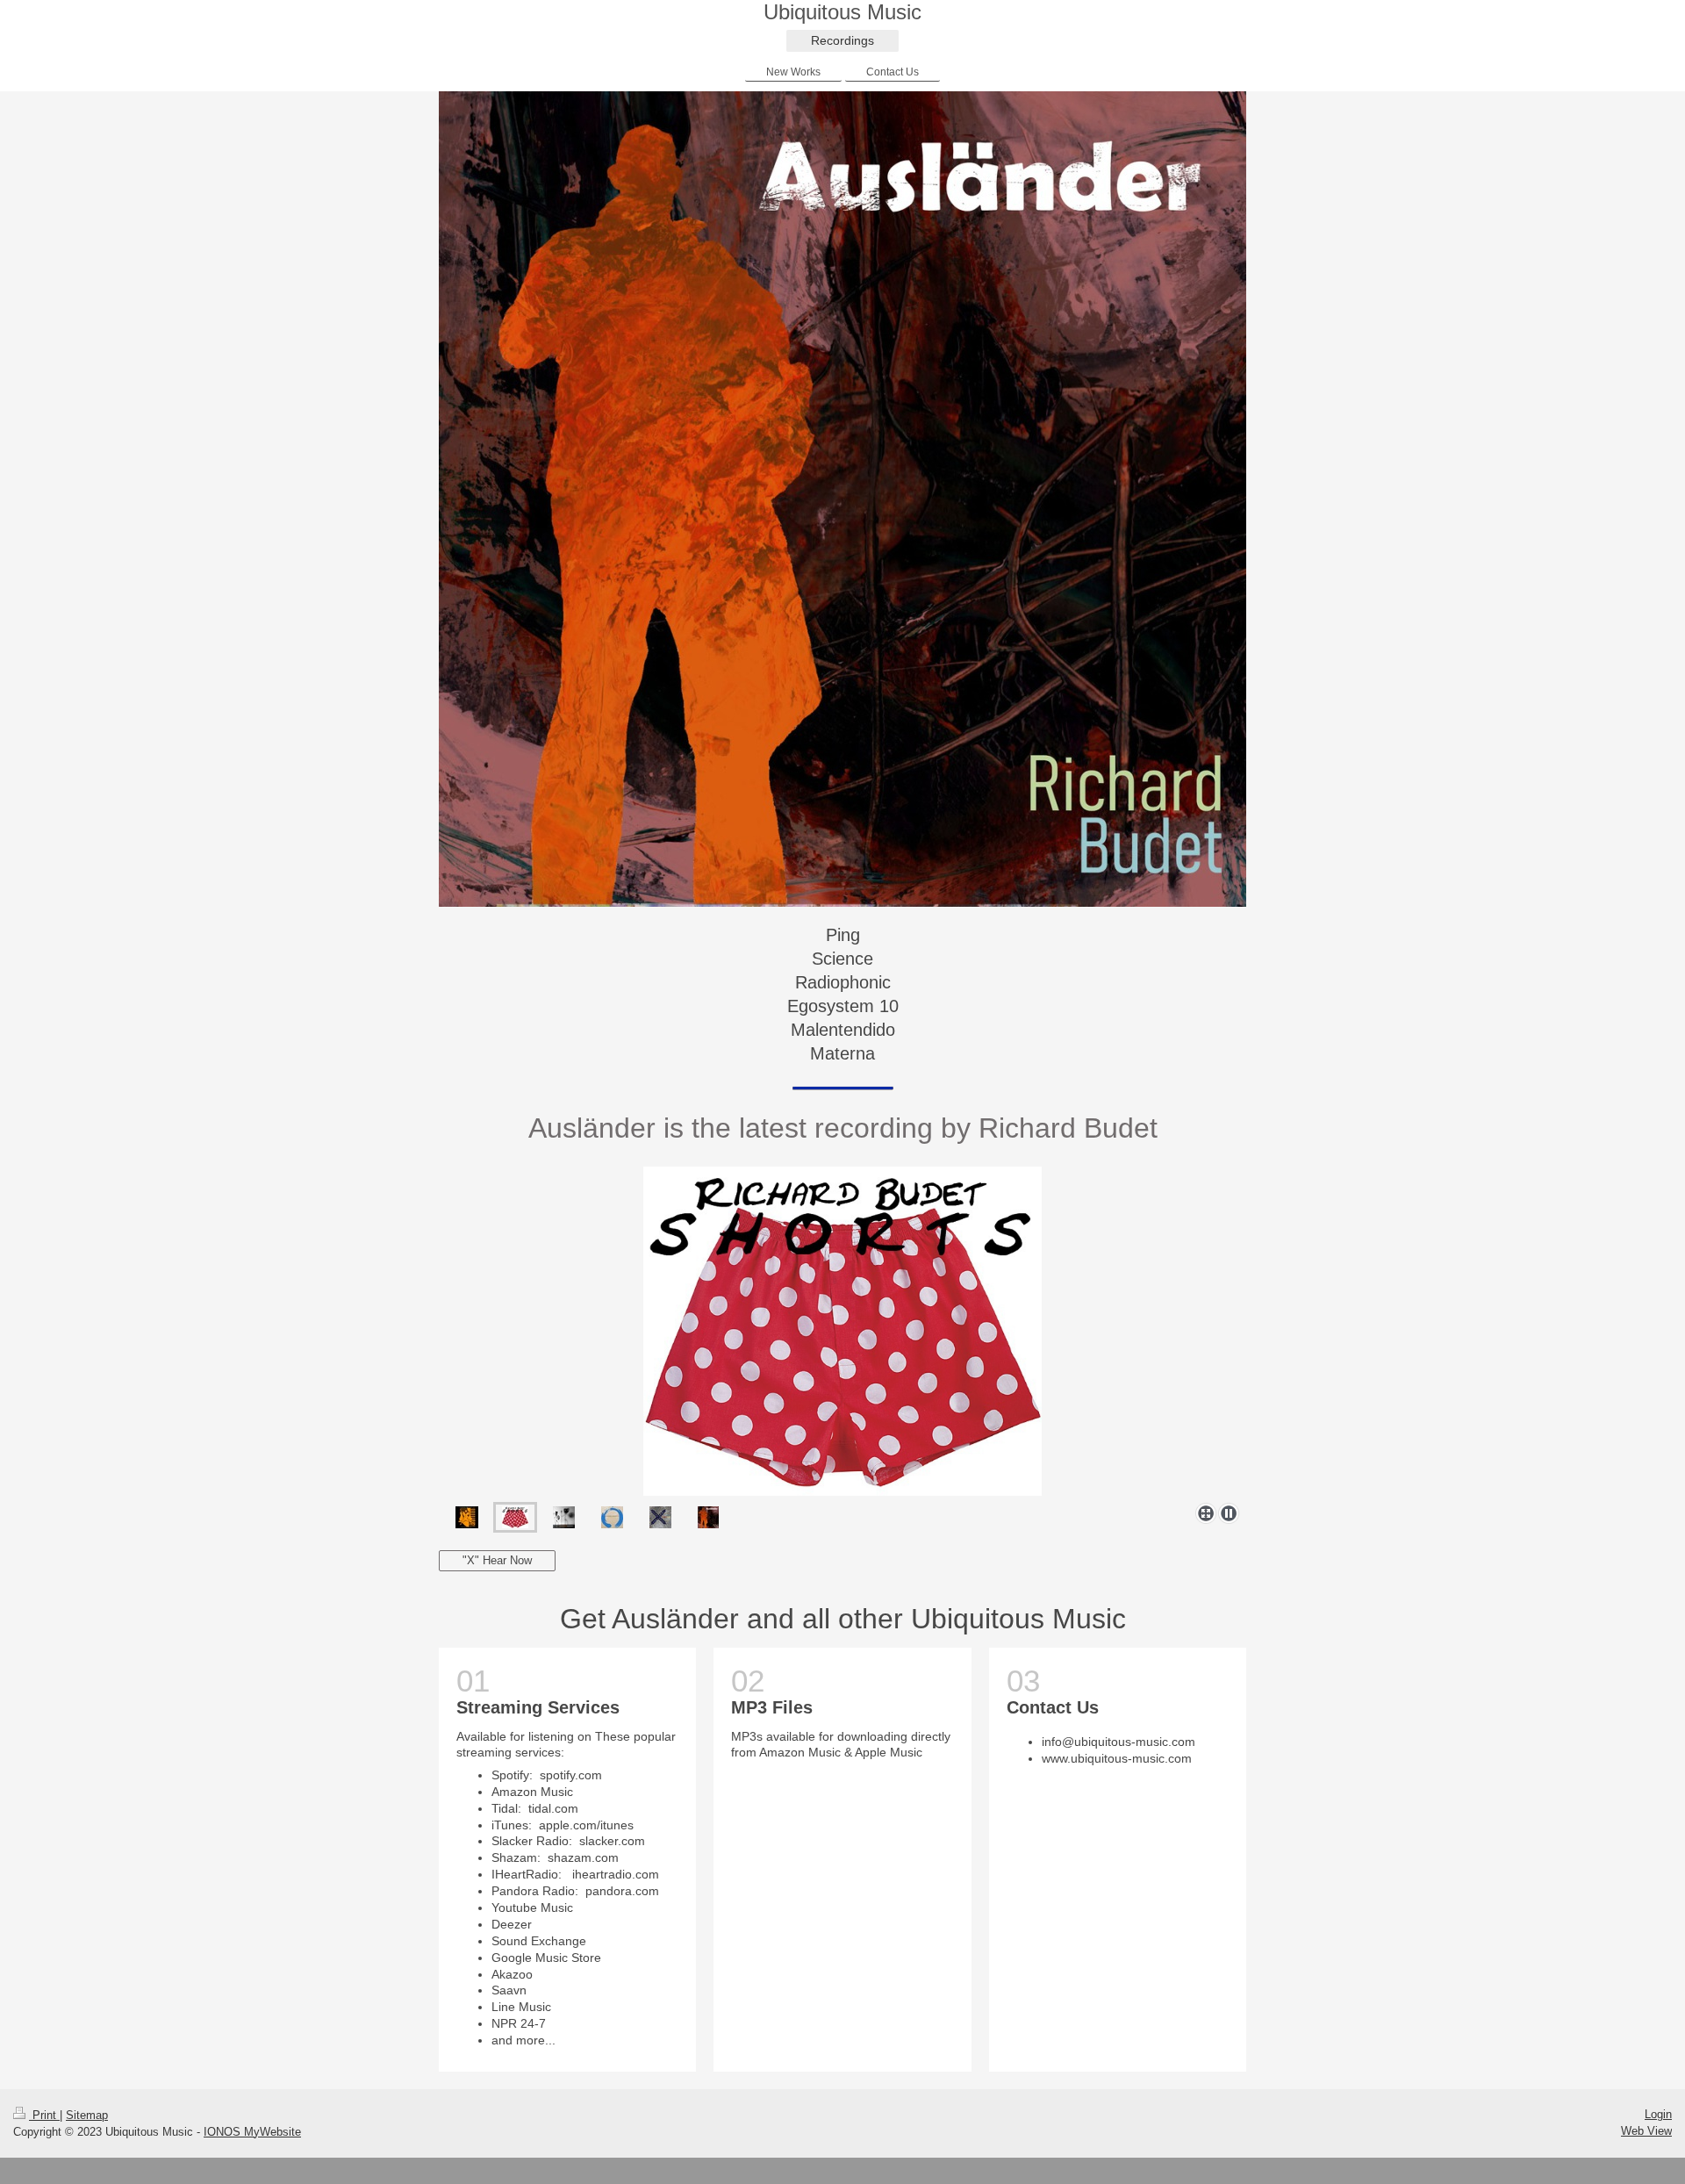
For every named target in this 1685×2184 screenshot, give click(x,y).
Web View (1646, 2131)
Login (1658, 2114)
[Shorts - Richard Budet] (842, 1331)
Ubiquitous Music (842, 12)
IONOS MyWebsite (252, 2132)
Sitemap (87, 2115)
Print (44, 2115)
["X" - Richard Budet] (660, 1517)
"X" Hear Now (497, 1560)
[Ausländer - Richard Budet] (708, 1517)
